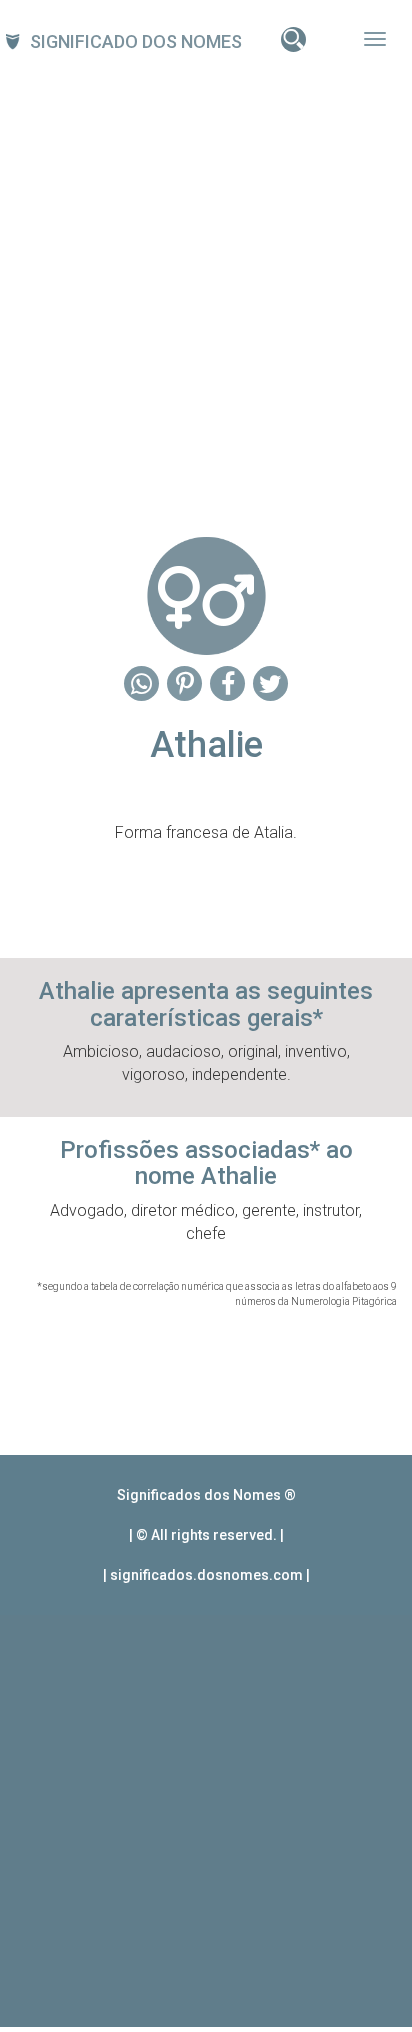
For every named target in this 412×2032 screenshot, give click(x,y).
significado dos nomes (136, 41)
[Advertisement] (206, 287)
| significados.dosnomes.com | (206, 1575)
